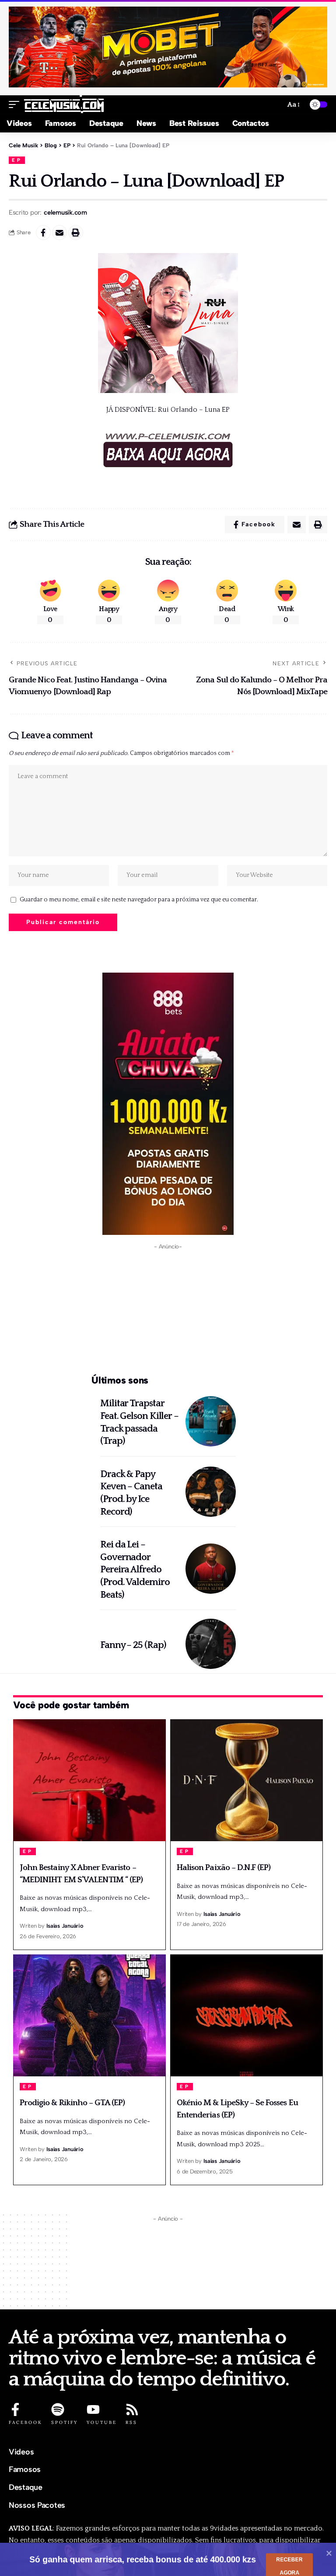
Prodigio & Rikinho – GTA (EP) (72, 2103)
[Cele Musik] (64, 104)
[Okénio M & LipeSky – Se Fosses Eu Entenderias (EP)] (247, 2015)
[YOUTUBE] (93, 2409)
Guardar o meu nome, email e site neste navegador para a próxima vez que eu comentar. (139, 900)
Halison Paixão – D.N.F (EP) (224, 1868)
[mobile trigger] (16, 104)
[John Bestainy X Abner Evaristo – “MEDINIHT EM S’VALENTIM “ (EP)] (89, 1780)
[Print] (76, 233)
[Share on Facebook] (43, 233)
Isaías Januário (65, 1926)
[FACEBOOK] (15, 2409)
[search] (275, 105)
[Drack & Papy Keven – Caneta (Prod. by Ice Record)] (211, 1492)
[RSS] (132, 2409)
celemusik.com (65, 212)
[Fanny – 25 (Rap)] (211, 1644)
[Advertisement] (168, 1310)
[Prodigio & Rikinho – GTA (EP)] (89, 2015)
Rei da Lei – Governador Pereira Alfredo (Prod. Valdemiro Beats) (135, 1570)
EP (17, 160)
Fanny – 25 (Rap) (133, 1645)
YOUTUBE (102, 2422)
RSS (131, 2422)
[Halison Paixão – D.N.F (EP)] (247, 1780)
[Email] (59, 233)
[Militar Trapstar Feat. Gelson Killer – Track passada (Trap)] (211, 1421)
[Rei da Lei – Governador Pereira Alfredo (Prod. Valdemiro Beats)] (211, 1569)
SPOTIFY (65, 2422)
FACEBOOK (26, 2422)
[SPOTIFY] (58, 2409)
